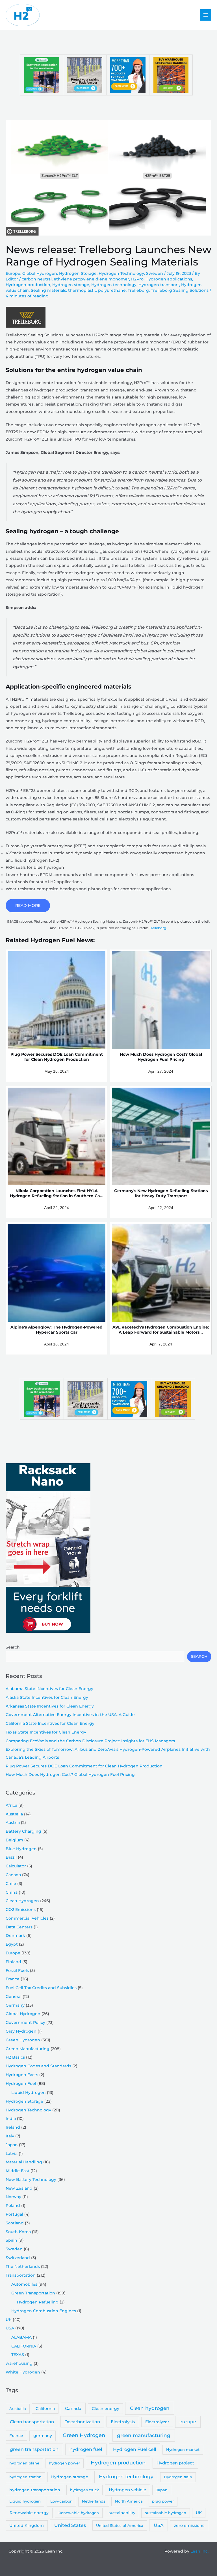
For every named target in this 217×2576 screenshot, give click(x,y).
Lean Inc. (199, 2551)
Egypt (12, 1944)
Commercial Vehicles (27, 1918)
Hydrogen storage (71, 285)
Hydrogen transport (159, 285)
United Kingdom (27, 2525)
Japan (12, 2145)
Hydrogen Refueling (38, 2302)
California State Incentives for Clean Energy (50, 1723)
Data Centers (19, 1927)
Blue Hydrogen (21, 1849)
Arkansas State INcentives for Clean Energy (50, 1706)
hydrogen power (64, 2463)
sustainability (122, 2513)
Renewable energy (29, 2513)
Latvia (12, 2153)
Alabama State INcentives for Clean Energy (49, 1689)
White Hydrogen (23, 2372)
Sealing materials (48, 290)
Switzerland (18, 2258)
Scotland (15, 2223)
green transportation (34, 2449)
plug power (163, 2501)
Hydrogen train (178, 2477)
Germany (15, 2005)
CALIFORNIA (24, 2346)
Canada (13, 1875)
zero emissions (189, 2525)
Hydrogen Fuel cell (134, 2449)
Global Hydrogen (40, 273)
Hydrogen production (28, 285)
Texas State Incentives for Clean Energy (46, 1732)
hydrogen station (25, 2477)
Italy (10, 2136)
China (12, 1892)
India (11, 2118)
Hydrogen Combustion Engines (44, 2311)
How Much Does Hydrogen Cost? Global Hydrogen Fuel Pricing (70, 1774)
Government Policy (25, 2022)
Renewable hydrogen (79, 2513)
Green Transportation (33, 2293)
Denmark (15, 1935)
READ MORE (28, 905)
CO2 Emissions (21, 1909)
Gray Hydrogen (21, 2031)
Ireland (13, 2127)
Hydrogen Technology (121, 273)
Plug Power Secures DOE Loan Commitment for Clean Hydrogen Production (84, 1766)
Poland (13, 2205)
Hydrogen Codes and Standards (38, 2066)
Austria (13, 1822)
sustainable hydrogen (166, 2513)
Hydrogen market (183, 2449)
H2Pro (137, 279)
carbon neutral (37, 279)
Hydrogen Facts (22, 2075)
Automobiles (24, 2284)
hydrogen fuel (86, 2449)
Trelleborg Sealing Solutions (180, 290)
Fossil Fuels (17, 1970)
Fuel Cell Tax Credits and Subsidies (41, 1988)
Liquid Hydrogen (29, 2092)
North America (129, 2501)
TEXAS (18, 2355)
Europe (13, 273)
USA (10, 2328)
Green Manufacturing (28, 2049)
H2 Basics (15, 2057)
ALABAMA (21, 2337)
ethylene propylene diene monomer (91, 279)
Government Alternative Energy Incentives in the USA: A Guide (70, 1715)
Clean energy (106, 2409)
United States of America (120, 2525)
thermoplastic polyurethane (97, 290)
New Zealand (19, 2188)
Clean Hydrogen (22, 1901)
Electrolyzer (157, 2422)
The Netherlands (23, 2266)
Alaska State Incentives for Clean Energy (47, 1697)
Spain (11, 2240)
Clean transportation (32, 2422)
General (14, 1996)
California (45, 2409)
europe (188, 2422)
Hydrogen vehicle (127, 2490)
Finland (13, 1962)
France (13, 1979)
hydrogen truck (84, 2490)
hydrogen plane (24, 2463)
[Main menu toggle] (206, 15)
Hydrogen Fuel (21, 2083)
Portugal (14, 2214)
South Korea (18, 2232)
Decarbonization (82, 2422)
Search (13, 1647)
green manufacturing (144, 2435)
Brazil (11, 1857)
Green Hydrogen (23, 2040)
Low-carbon (61, 2501)
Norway (13, 2197)
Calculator (16, 1866)
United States (70, 2525)
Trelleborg (138, 290)
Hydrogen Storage (78, 273)
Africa (11, 1805)
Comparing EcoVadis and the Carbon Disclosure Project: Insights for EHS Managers (90, 1741)
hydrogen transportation (35, 2490)
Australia (14, 1814)
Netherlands (94, 2501)
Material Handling (24, 2162)
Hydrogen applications (169, 279)
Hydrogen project (175, 2463)
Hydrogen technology (114, 285)
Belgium (14, 1840)
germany (43, 2436)
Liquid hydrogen (25, 2501)
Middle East (18, 2171)
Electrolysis (123, 2422)
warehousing (19, 2363)
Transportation (21, 2275)
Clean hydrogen (150, 2408)
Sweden (155, 273)
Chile (11, 1883)
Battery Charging (23, 1831)
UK (9, 2320)
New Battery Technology (31, 2179)
